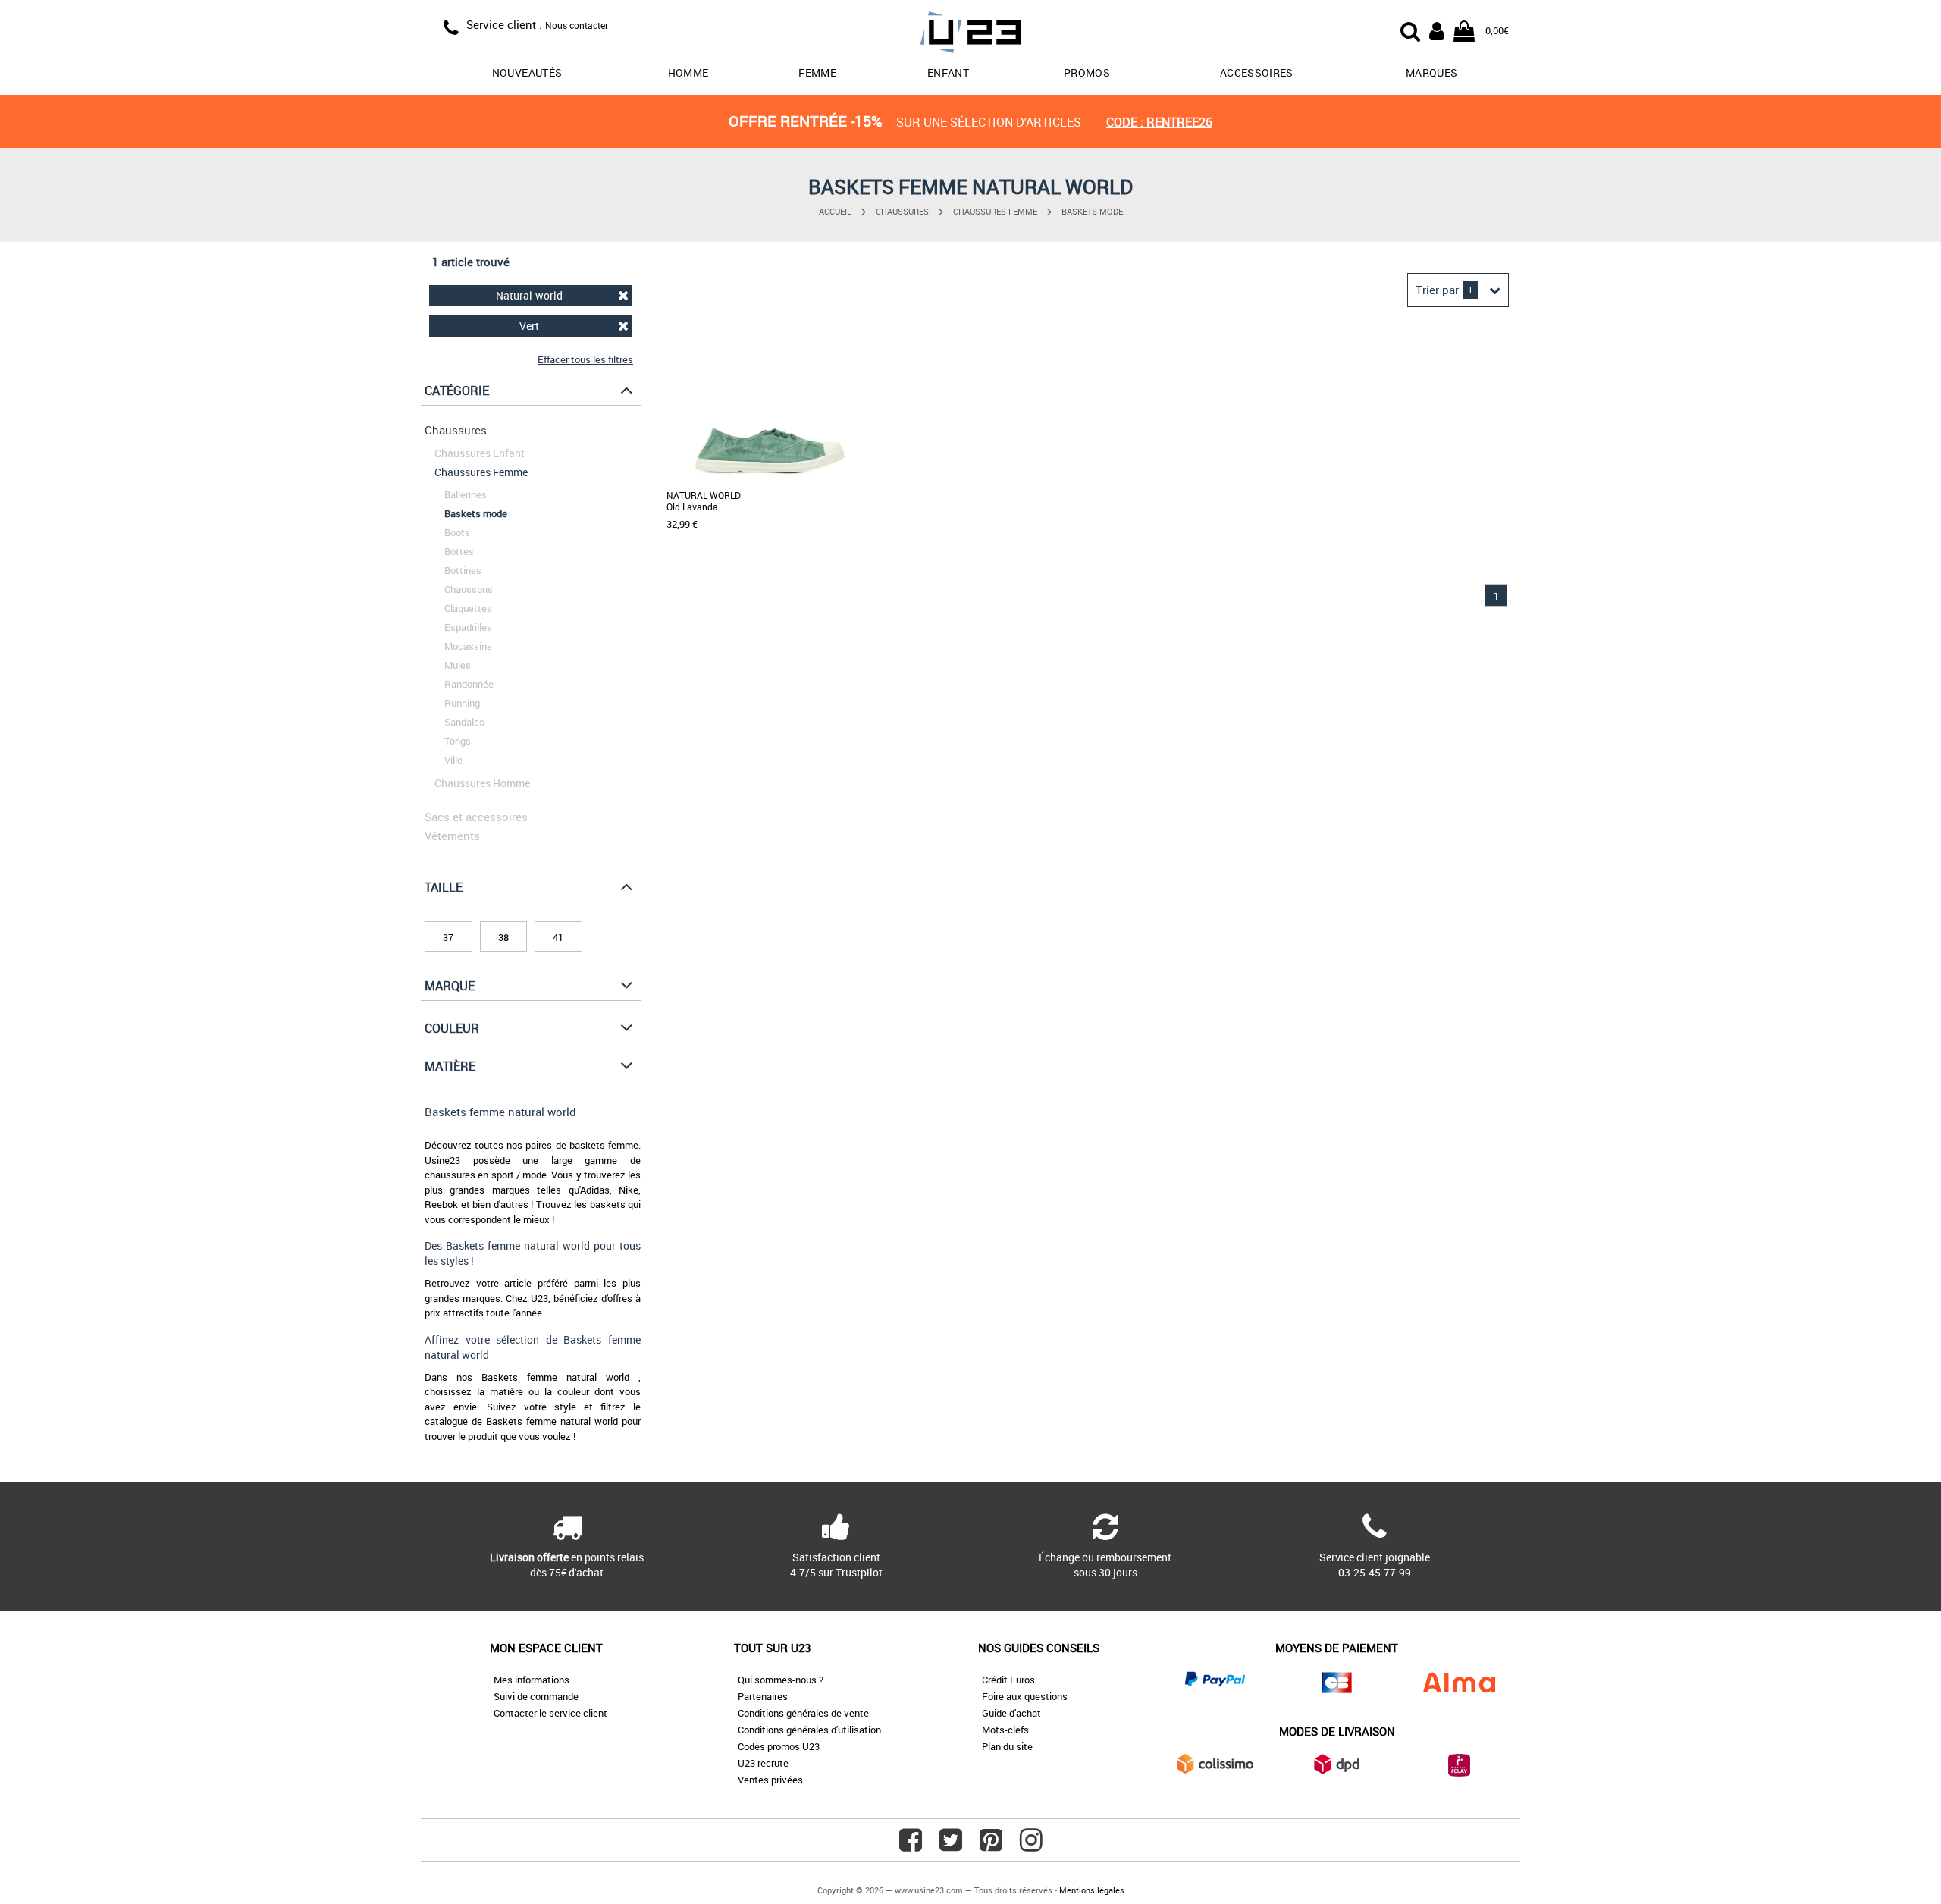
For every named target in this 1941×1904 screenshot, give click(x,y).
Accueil (835, 211)
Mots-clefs (1005, 1730)
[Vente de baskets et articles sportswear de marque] (970, 35)
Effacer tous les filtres (585, 359)
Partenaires (763, 1696)
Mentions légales (1092, 1890)
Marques (1431, 72)
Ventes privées (770, 1780)
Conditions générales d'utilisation (809, 1730)
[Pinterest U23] (991, 1846)
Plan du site (1007, 1746)
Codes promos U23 (779, 1746)
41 (558, 937)
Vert (529, 326)
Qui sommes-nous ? (781, 1680)
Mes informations (532, 1680)
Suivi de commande (536, 1696)
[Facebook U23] (911, 1846)
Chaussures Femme (995, 211)
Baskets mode (1092, 211)
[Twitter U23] (951, 1846)
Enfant (948, 72)
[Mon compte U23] (1437, 30)
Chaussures (902, 211)
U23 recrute (763, 1763)
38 (503, 937)
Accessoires (1257, 72)
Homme (688, 72)
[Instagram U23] (1031, 1846)
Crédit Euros (1008, 1680)
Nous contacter (577, 25)
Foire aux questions (1025, 1696)
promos (1087, 72)
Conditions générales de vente (803, 1713)
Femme (817, 72)
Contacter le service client (550, 1713)
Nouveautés (527, 72)
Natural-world (529, 295)
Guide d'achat (1011, 1713)
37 (448, 937)
